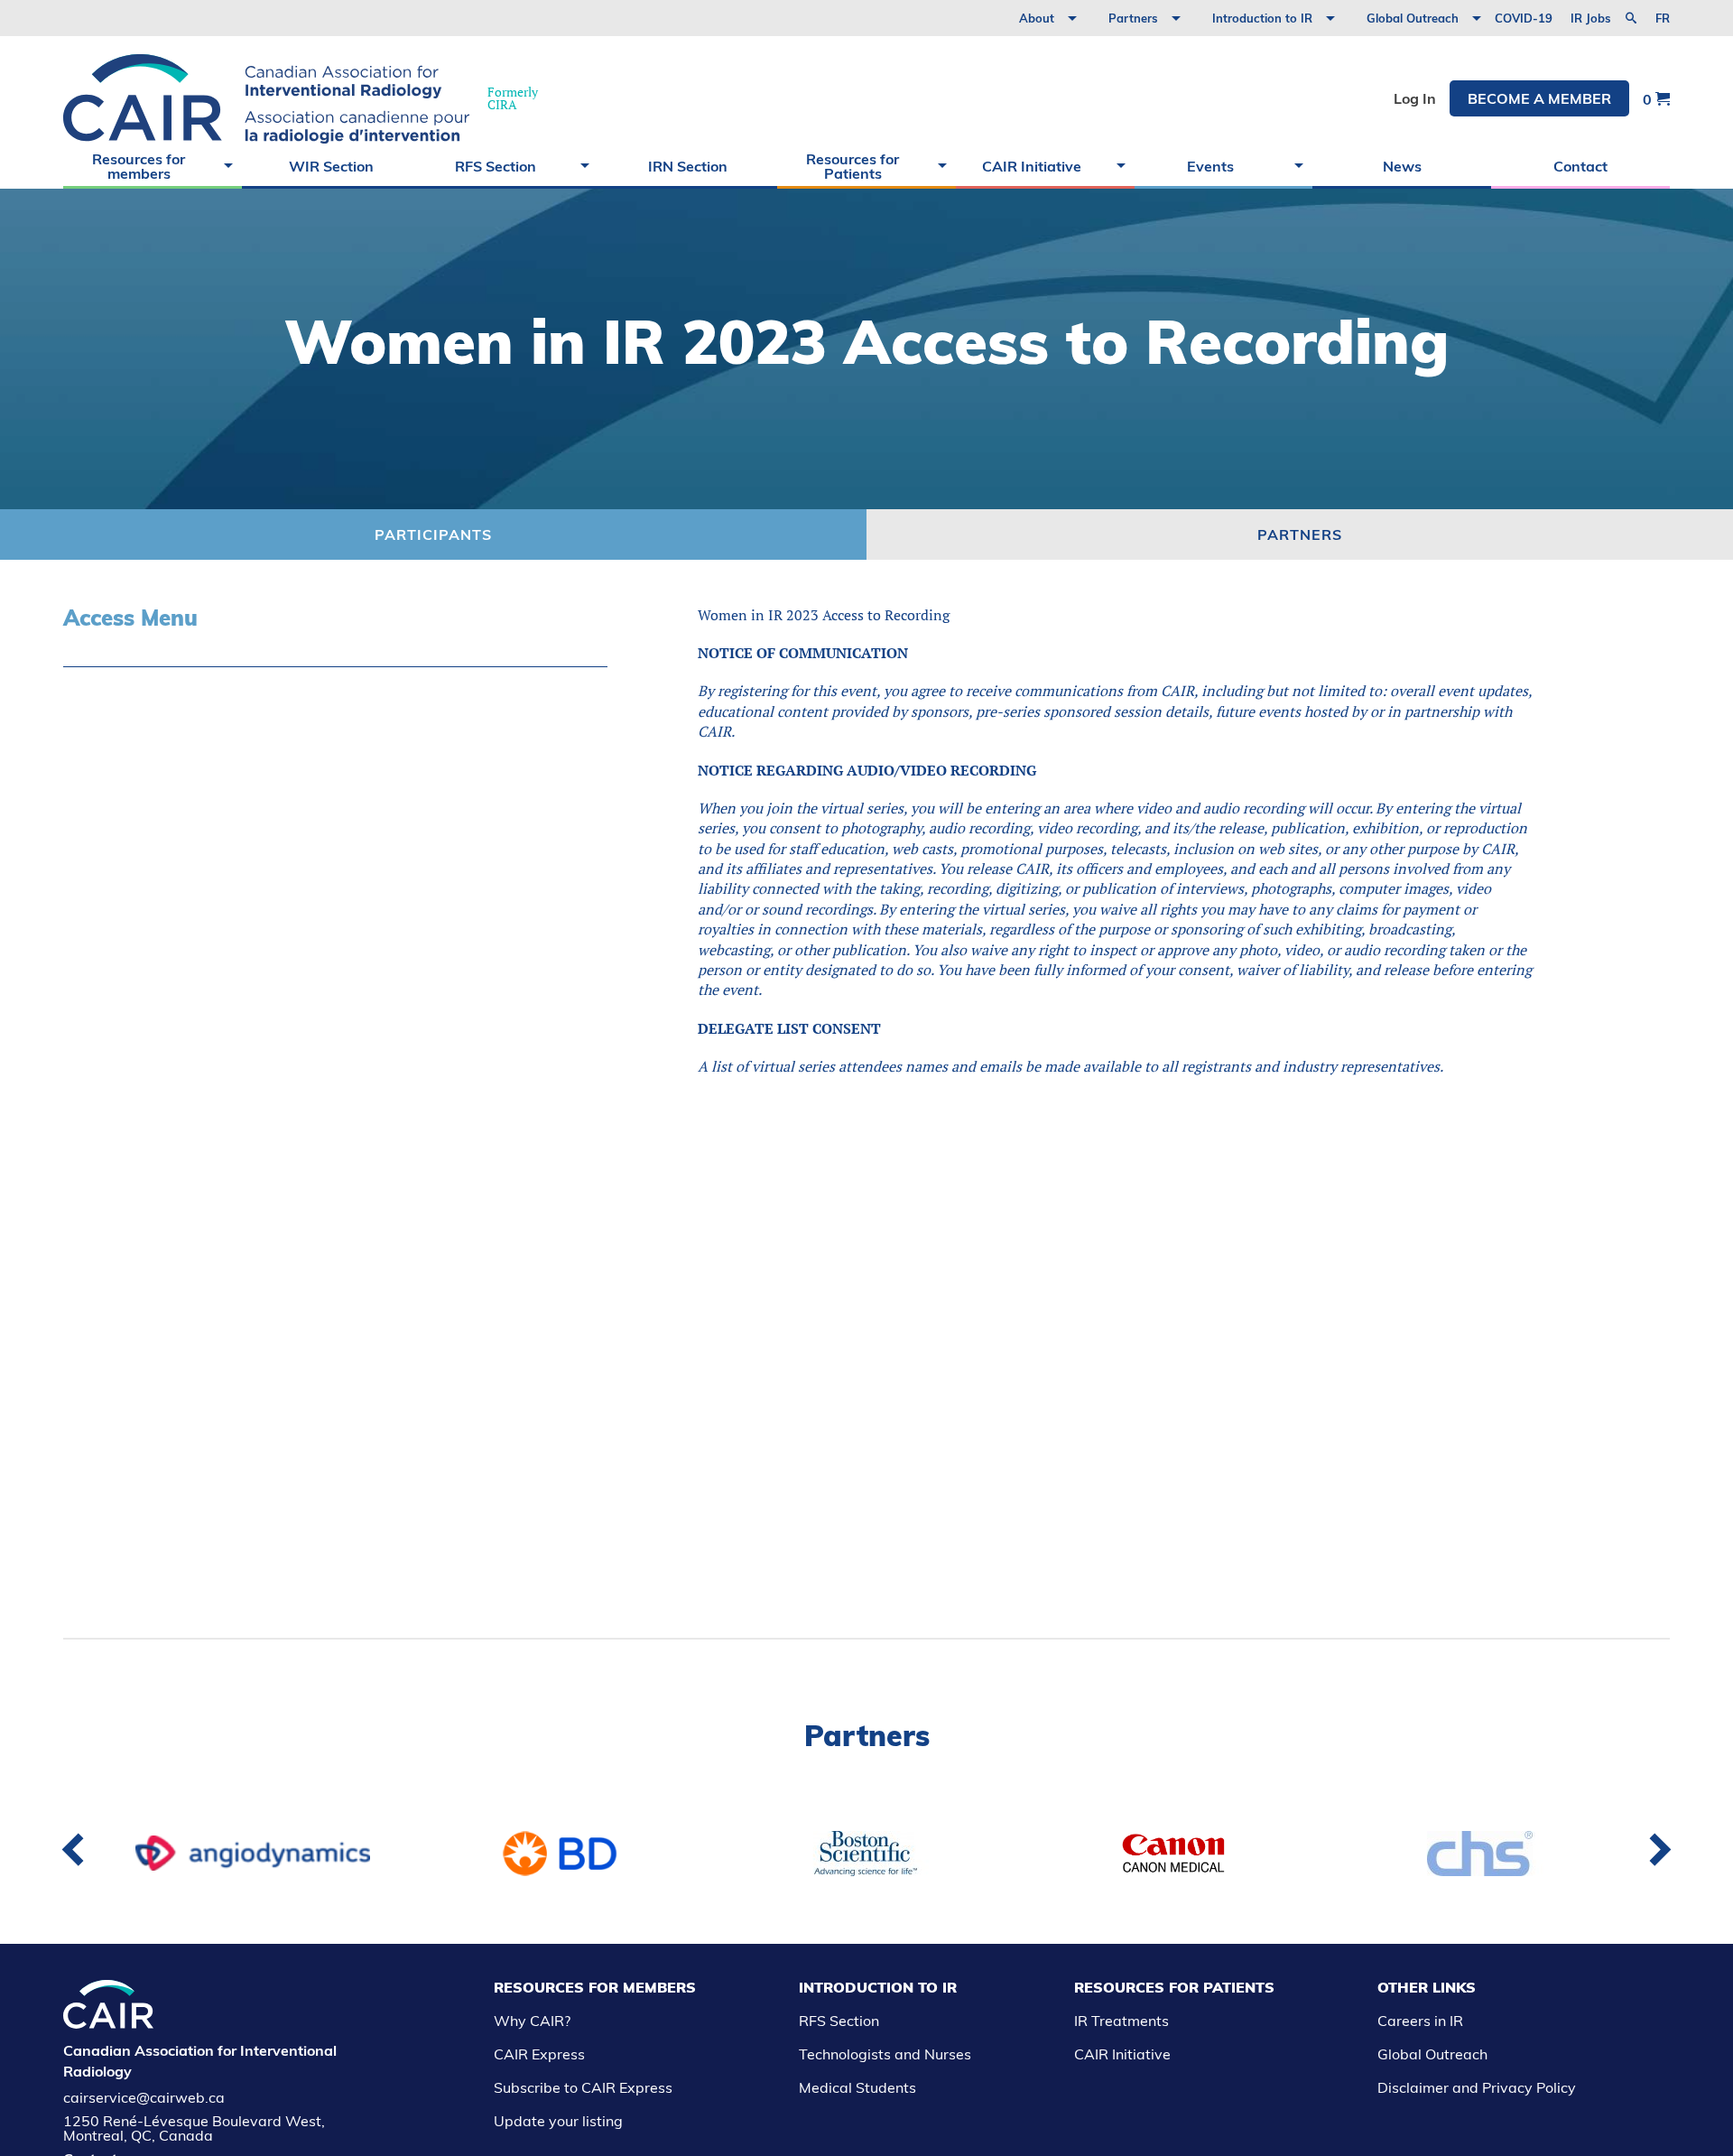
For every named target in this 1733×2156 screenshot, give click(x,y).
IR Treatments (1121, 2021)
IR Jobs (1591, 18)
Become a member (1539, 98)
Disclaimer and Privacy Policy (1477, 2087)
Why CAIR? (532, 2021)
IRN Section (688, 166)
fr (1663, 19)
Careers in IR (1420, 2021)
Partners (1133, 18)
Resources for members (139, 166)
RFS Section (496, 166)
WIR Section (331, 166)
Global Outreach (1413, 18)
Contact (1580, 166)
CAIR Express (539, 2054)
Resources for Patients (853, 166)
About (1037, 18)
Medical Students (857, 2087)
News (1402, 166)
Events (1210, 166)
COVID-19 (1524, 18)
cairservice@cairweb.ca (144, 2097)
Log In (1415, 98)
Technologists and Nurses (885, 2054)
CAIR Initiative (1032, 166)
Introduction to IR (1262, 18)
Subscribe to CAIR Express (583, 2087)
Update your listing (558, 2121)
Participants (433, 534)
